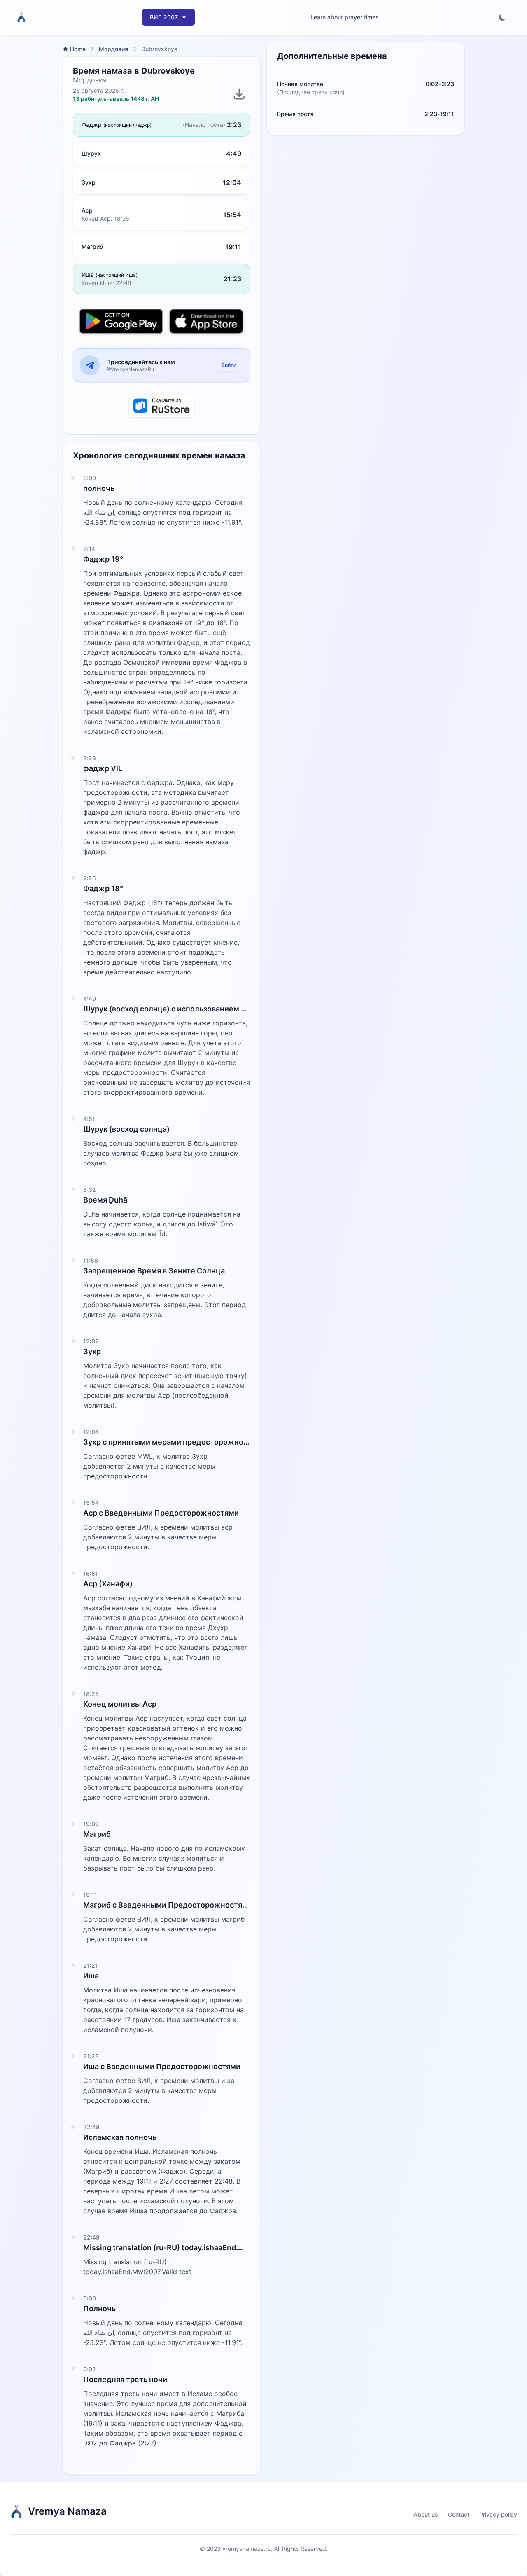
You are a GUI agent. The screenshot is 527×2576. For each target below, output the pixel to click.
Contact (459, 2514)
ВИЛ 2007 (164, 17)
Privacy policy (498, 2514)
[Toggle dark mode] (502, 17)
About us (426, 2514)
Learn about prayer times (345, 17)
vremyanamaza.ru (247, 2549)
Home (78, 49)
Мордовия (113, 49)
